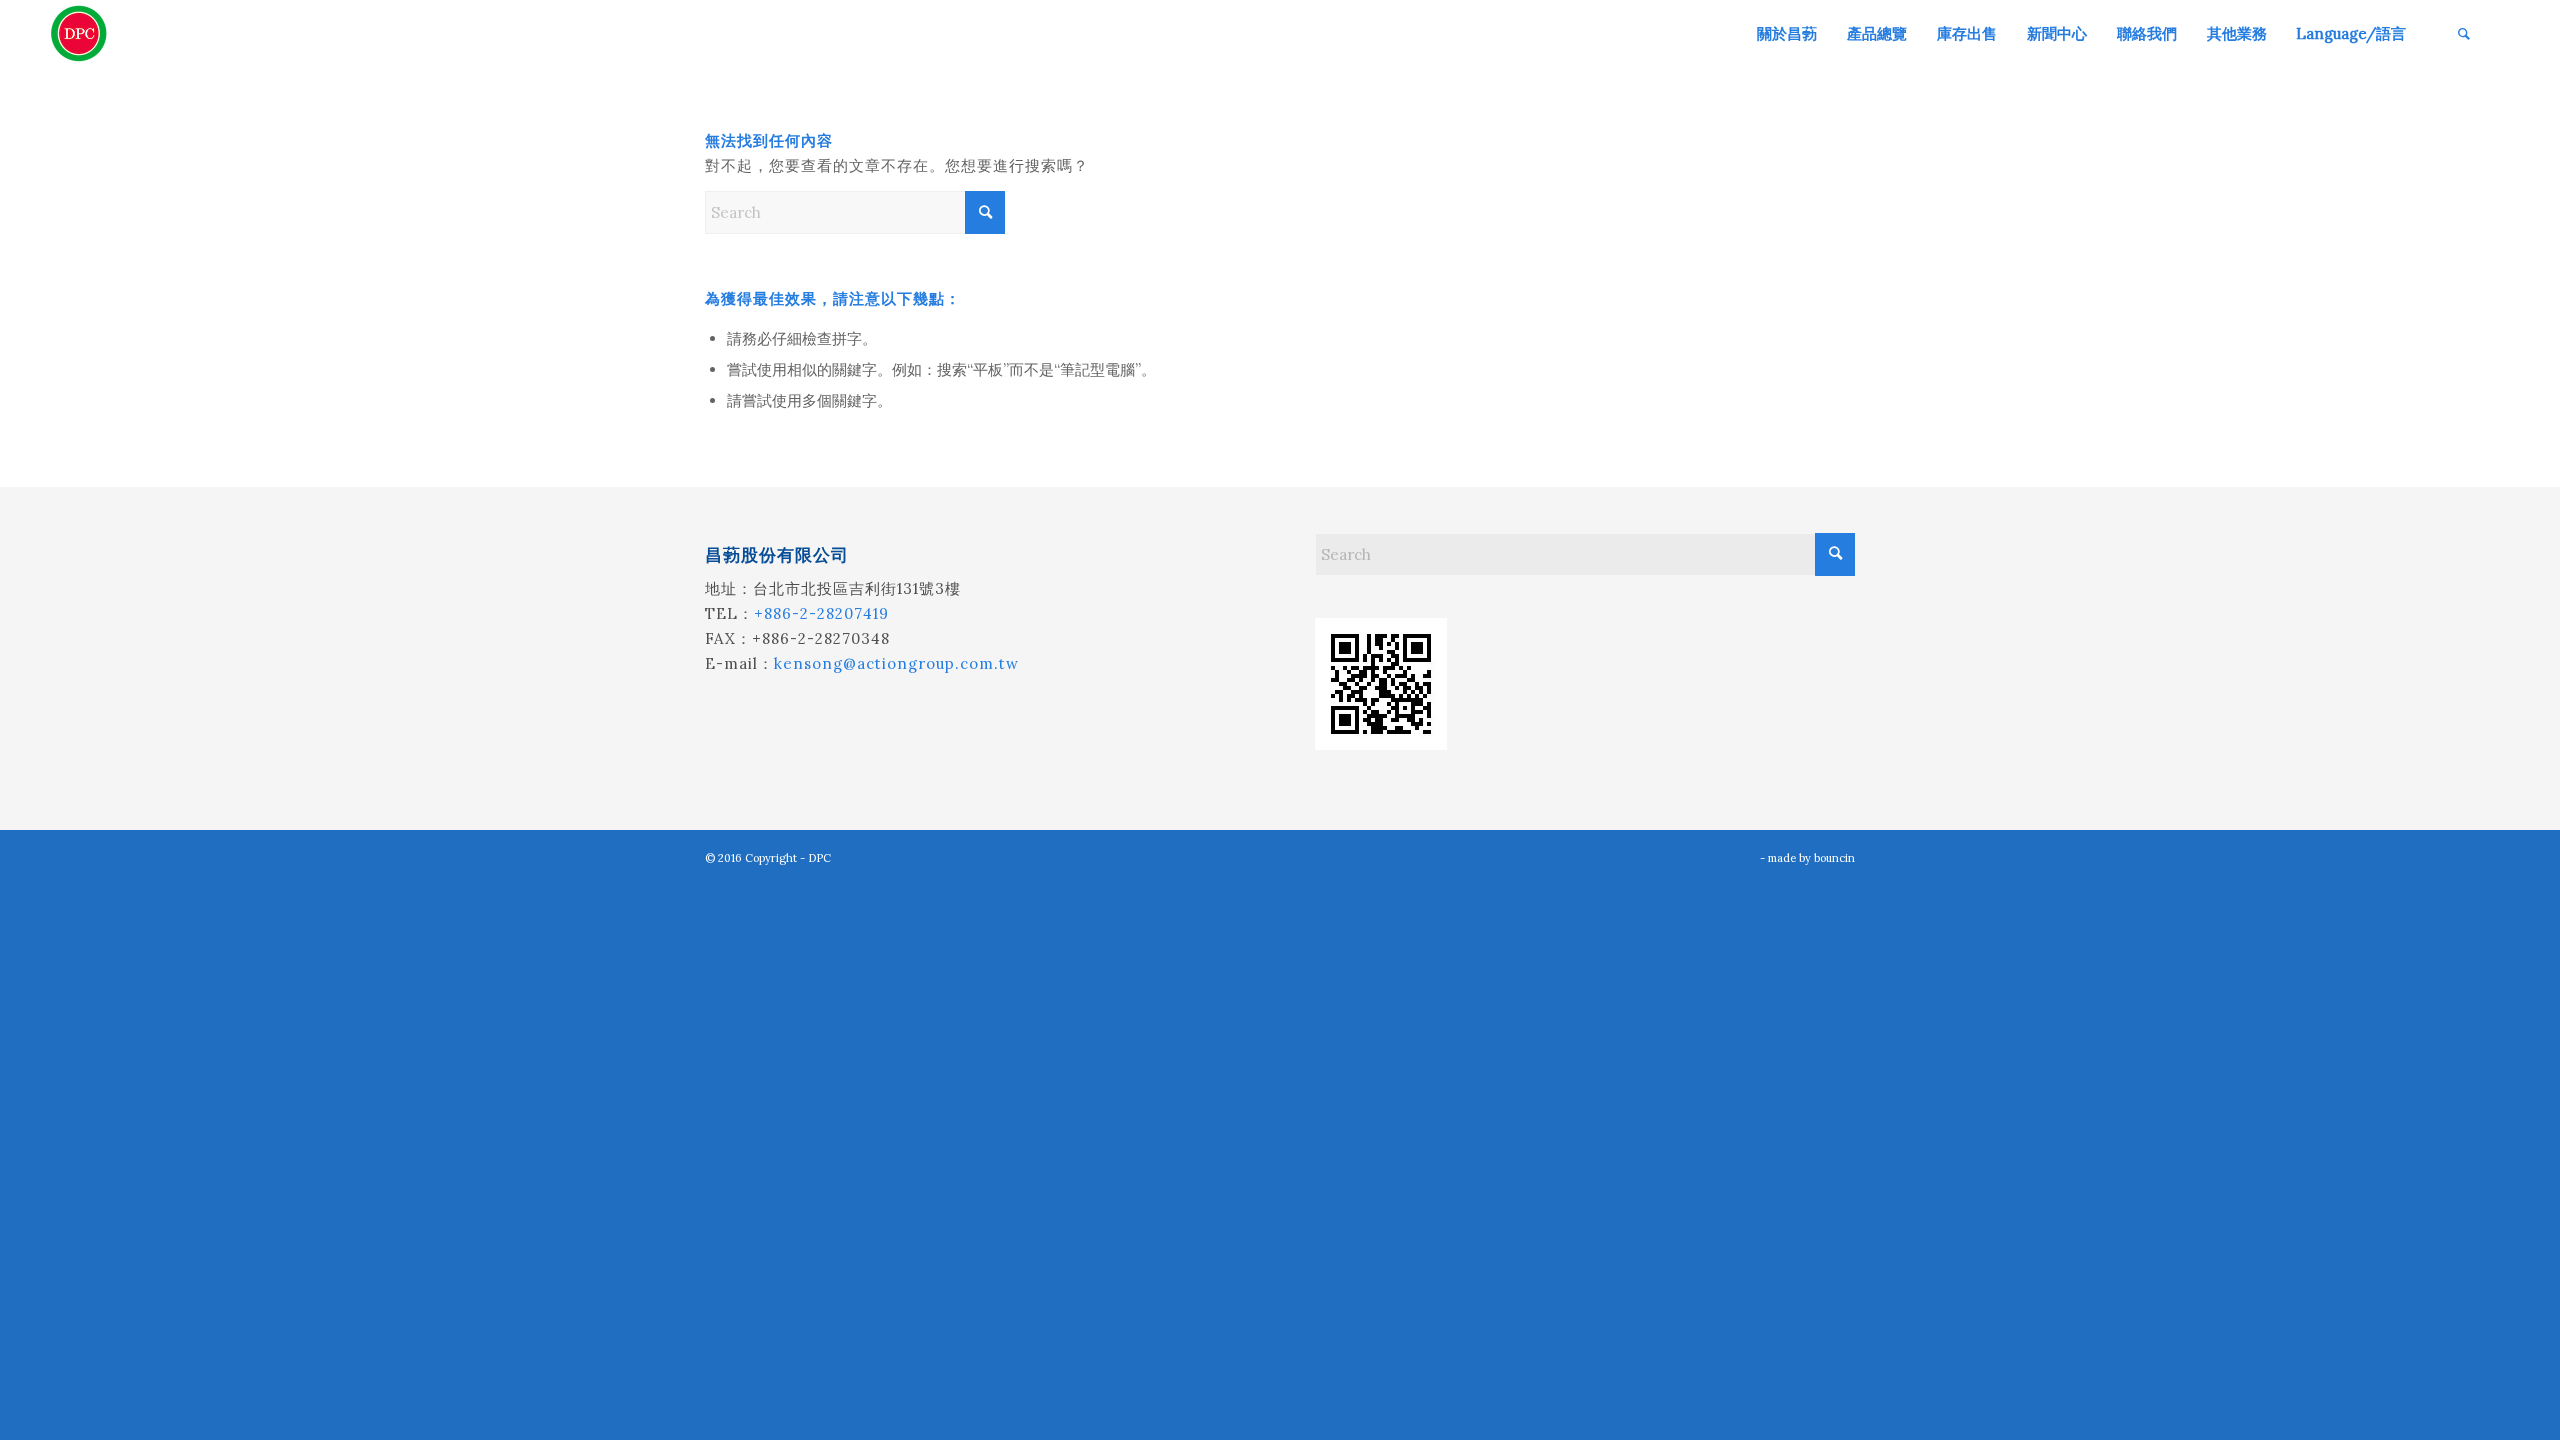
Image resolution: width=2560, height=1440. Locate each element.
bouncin (1834, 858)
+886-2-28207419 (821, 613)
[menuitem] (1787, 33)
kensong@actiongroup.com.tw (896, 663)
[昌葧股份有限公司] (79, 33)
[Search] (2464, 33)
